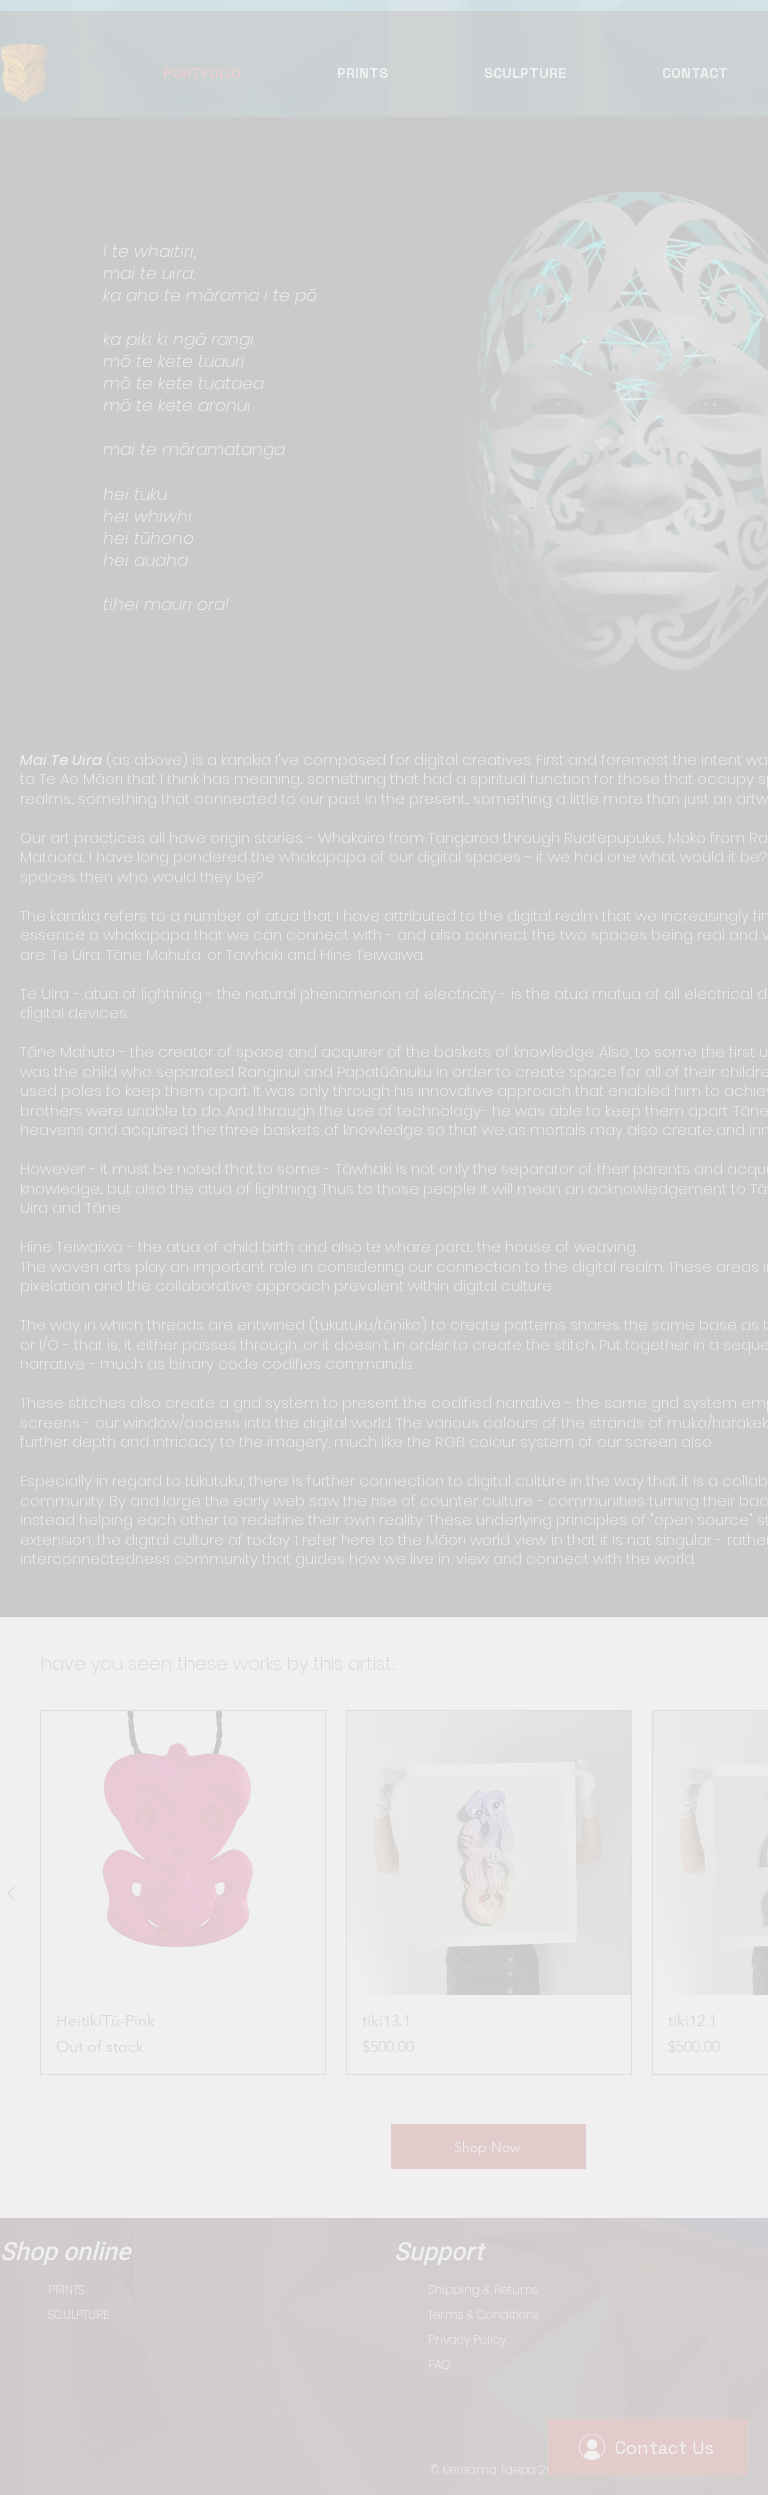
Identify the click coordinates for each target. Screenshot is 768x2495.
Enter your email (203, 1328)
